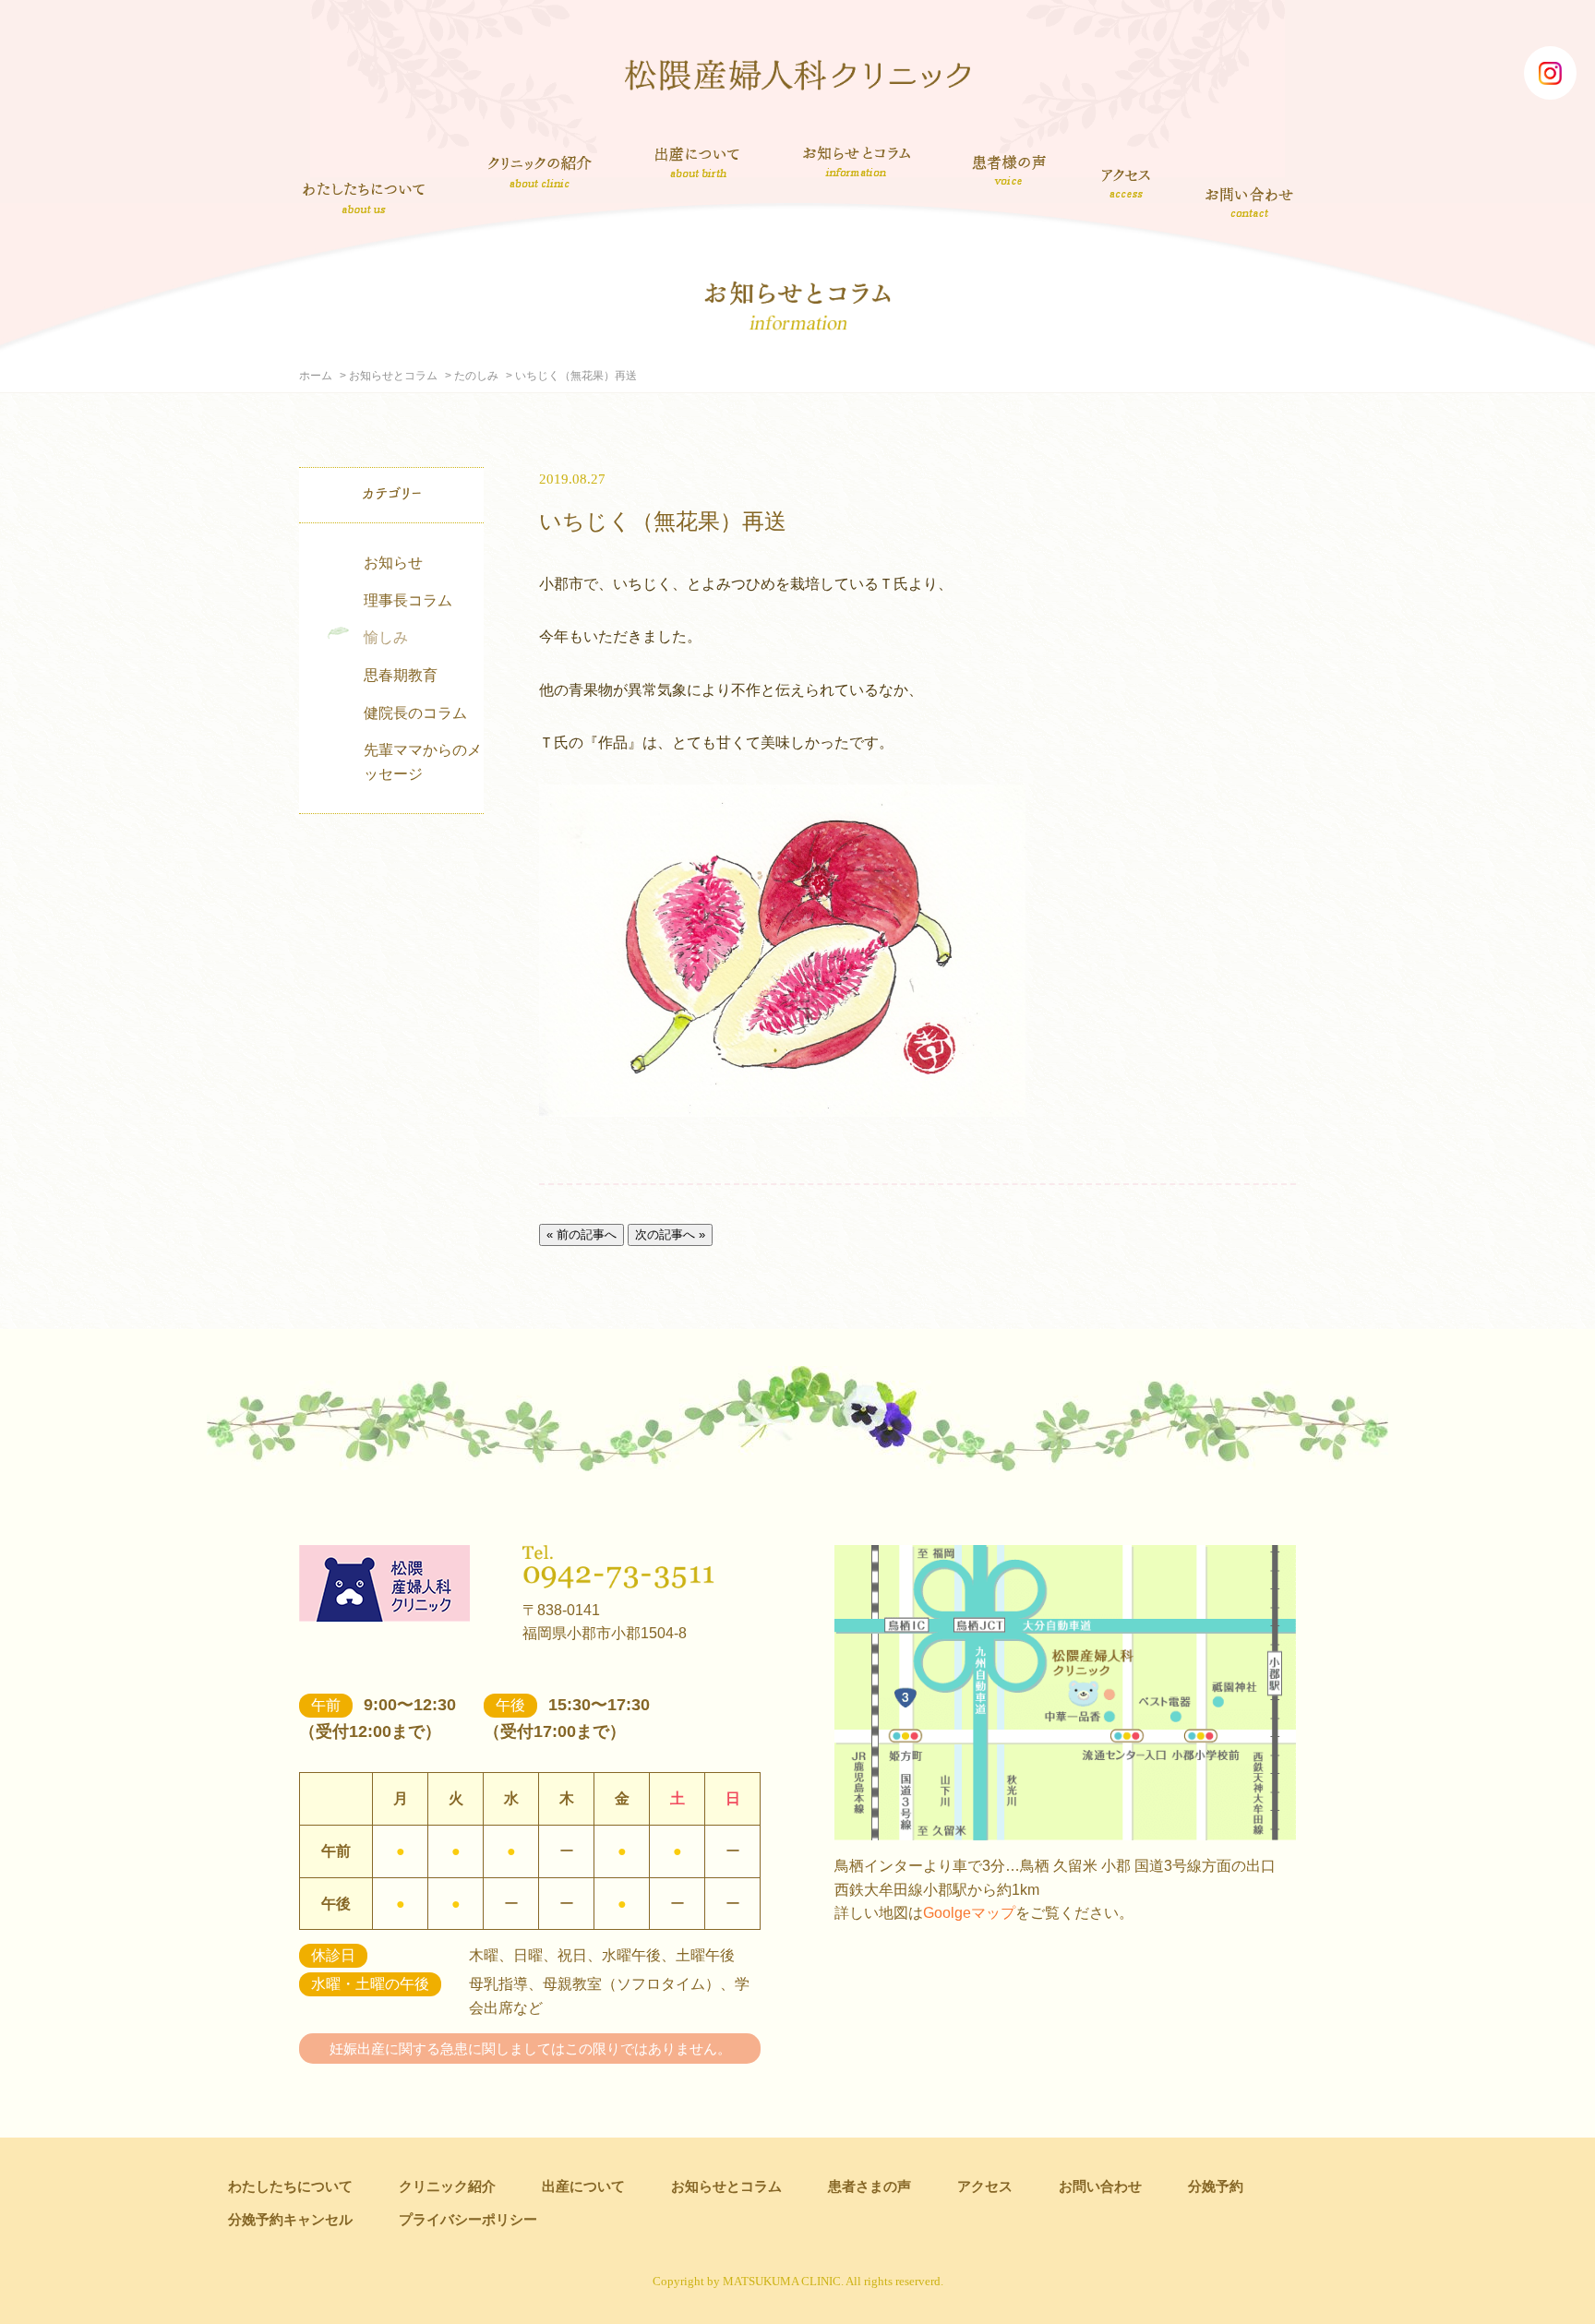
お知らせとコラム (856, 162)
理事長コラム (408, 600)
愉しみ (386, 637)
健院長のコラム (415, 713)
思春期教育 (401, 675)
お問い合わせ (1251, 201)
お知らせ (393, 563)
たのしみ (476, 376)
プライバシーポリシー (468, 2219)
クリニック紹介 (540, 174)
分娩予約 (1216, 2186)
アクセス (1127, 183)
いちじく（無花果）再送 (663, 521)
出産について (697, 162)
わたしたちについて (364, 198)
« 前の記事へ (582, 1234)
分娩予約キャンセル (290, 2219)
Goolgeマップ (969, 1913)
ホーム (316, 376)
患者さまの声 (1009, 167)
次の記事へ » (670, 1234)
